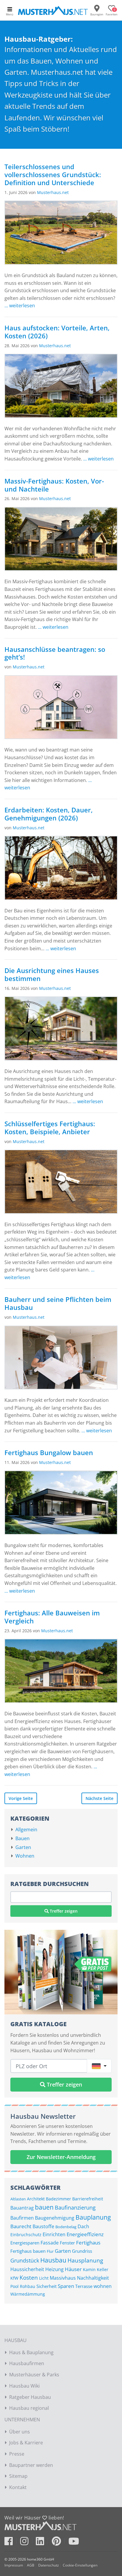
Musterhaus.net (53, 192)
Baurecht (21, 2226)
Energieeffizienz (85, 2234)
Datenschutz (49, 2565)
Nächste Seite (99, 1798)
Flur (50, 2251)
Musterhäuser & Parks (34, 2375)
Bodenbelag (66, 2227)
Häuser (73, 2269)
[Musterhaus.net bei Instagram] (27, 2543)
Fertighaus (88, 2242)
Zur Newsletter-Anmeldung (61, 2157)
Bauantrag (22, 2208)
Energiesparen (25, 2243)
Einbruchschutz (26, 2235)
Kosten (29, 2277)
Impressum (14, 2565)
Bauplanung (93, 2217)
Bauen (23, 1838)
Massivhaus (63, 2278)
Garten (23, 1847)
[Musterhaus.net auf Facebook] (12, 2543)
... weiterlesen (20, 306)
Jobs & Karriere (26, 2443)
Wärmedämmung (28, 2294)
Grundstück (25, 2260)
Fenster (67, 2243)
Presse (17, 2454)
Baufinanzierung (75, 2207)
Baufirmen (22, 2218)
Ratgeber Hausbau (30, 2397)
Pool (15, 2286)
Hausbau (53, 2260)
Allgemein (26, 1830)
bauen (44, 2207)
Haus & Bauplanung (31, 2352)
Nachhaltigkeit (93, 2278)
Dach (83, 2226)
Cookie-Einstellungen (80, 2565)
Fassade (50, 2243)
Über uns (20, 2432)
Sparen (66, 2286)
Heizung (54, 2269)
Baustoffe (43, 2226)
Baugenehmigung (55, 2218)
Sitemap (18, 2476)
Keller (103, 2269)
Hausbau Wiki (24, 2386)
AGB (31, 2565)
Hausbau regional (29, 2408)
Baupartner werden (31, 2465)
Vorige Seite (21, 1798)
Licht (44, 2278)
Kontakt (18, 2487)
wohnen (103, 2286)
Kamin (89, 2269)
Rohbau (28, 2286)
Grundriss (82, 2251)
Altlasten (18, 2199)
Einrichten (54, 2234)
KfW (14, 2278)
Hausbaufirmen (27, 2363)
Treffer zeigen (63, 1911)
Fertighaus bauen (28, 2251)
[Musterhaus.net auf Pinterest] (60, 2543)
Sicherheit (46, 2286)
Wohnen (25, 1856)
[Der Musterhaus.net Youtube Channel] (74, 2543)
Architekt (36, 2199)
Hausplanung (85, 2260)
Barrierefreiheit (88, 2199)
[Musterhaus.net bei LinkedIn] (43, 2543)
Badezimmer (58, 2199)
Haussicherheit (27, 2269)
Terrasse (84, 2286)
